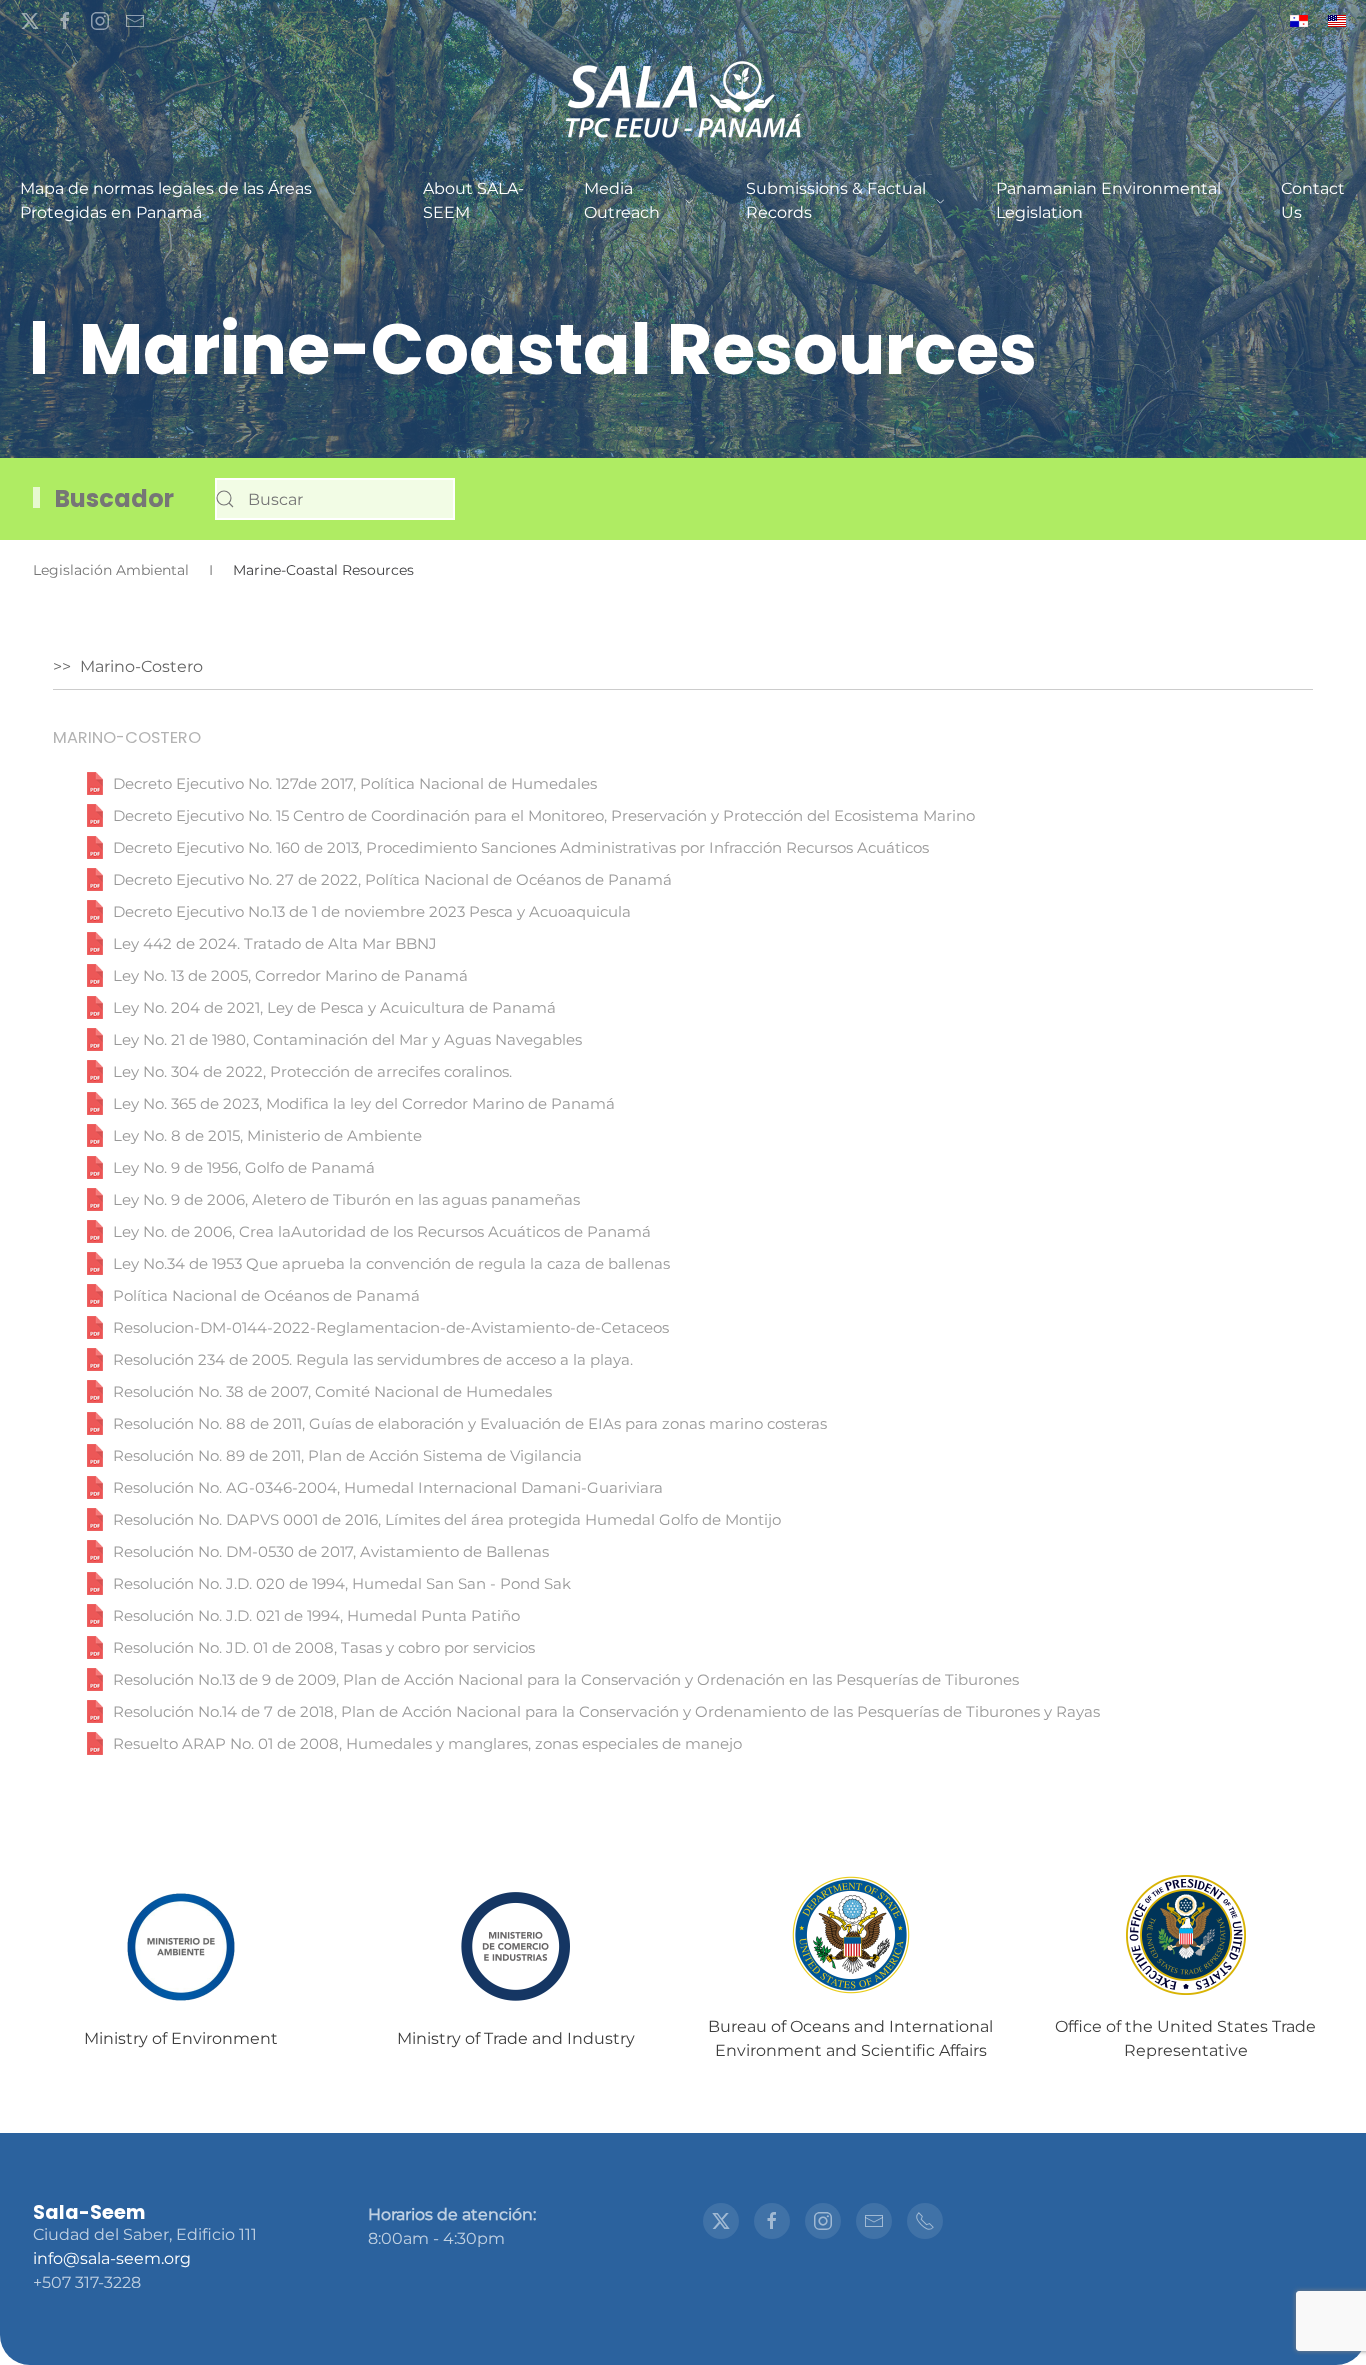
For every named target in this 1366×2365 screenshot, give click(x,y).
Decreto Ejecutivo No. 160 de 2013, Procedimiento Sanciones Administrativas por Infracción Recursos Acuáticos (521, 848)
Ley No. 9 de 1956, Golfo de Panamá (244, 1168)
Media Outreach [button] (622, 200)
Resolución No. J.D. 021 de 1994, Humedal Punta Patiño (316, 1616)
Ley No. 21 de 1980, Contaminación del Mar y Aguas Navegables (347, 1040)
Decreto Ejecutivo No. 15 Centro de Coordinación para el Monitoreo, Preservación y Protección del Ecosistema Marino (544, 816)
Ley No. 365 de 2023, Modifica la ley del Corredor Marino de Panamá (364, 1104)
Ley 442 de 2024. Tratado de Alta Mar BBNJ (275, 944)
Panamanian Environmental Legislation (1108, 200)
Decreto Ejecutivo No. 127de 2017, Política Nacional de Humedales (355, 784)
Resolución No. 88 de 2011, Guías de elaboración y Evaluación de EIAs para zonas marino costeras (470, 1424)
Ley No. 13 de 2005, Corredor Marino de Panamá (290, 976)
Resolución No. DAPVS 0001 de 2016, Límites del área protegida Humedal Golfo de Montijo (447, 1520)
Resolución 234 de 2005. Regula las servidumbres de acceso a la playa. (373, 1360)
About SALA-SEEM (473, 200)
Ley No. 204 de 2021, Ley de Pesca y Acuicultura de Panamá (334, 1008)
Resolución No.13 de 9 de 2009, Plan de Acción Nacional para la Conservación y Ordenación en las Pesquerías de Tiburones (566, 1680)
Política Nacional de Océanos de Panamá (266, 1296)
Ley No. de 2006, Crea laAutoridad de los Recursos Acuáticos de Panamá (382, 1232)
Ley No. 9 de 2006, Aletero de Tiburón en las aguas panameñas (346, 1200)
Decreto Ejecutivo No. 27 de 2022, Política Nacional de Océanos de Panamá (392, 880)
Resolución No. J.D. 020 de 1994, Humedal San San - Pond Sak (342, 1584)
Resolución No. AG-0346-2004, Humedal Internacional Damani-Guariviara (388, 1488)
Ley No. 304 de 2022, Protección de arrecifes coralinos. (312, 1072)
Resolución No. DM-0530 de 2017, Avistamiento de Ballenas (331, 1552)
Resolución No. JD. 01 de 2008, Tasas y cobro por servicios (324, 1648)
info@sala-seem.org (112, 2258)
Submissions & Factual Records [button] (836, 200)
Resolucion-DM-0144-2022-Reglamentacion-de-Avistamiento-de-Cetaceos (391, 1328)
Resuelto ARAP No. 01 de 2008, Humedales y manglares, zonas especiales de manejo (427, 1744)
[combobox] (335, 499)
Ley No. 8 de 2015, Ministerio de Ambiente (267, 1136)
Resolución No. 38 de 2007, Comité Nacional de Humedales (332, 1392)
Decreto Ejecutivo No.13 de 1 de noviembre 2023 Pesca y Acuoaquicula (372, 912)
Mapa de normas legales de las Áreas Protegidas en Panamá (166, 200)
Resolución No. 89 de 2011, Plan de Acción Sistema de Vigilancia (347, 1456)
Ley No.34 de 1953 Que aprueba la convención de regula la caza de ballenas (391, 1264)
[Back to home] (683, 101)
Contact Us (1313, 200)
